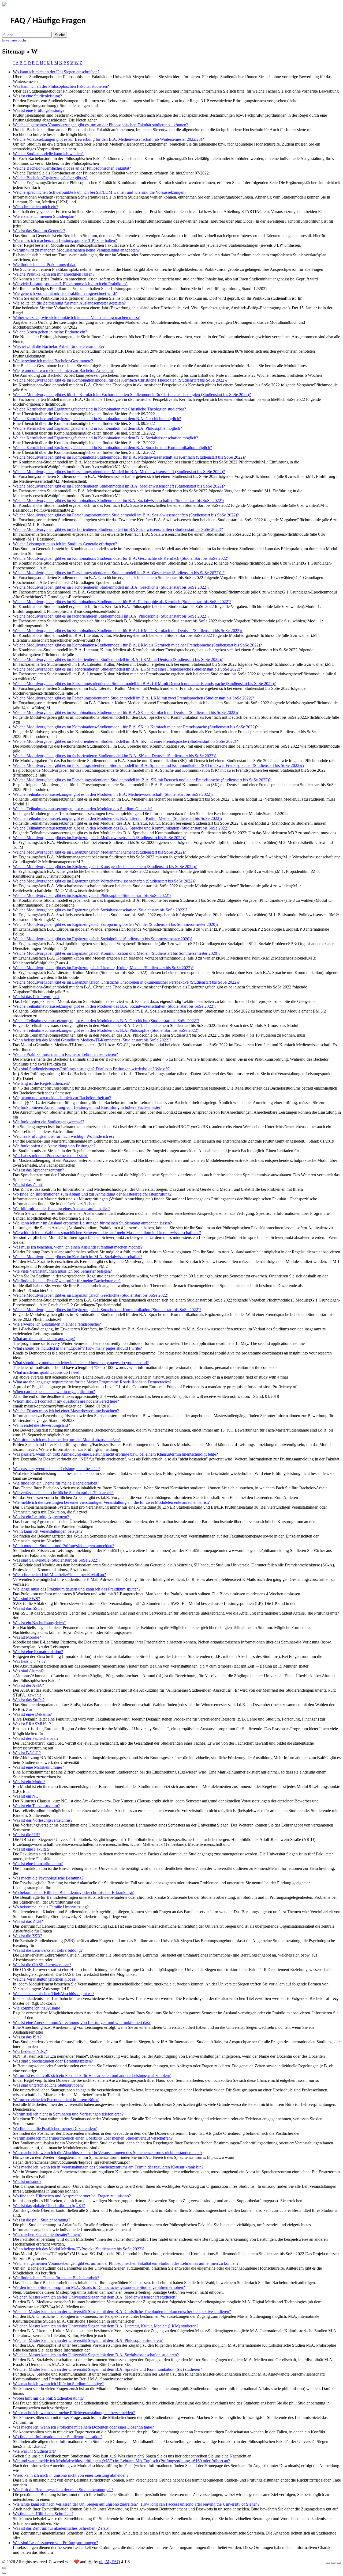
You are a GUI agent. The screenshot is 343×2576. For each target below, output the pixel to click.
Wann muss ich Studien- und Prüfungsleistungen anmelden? (64, 1546)
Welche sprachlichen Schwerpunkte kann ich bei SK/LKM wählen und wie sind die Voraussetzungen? (100, 192)
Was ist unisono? (27, 2181)
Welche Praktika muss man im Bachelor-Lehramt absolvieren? (65, 1054)
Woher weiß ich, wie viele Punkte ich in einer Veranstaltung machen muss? (76, 317)
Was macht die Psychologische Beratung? (48, 1878)
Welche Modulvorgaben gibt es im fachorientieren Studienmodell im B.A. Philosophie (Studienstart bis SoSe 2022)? (111, 616)
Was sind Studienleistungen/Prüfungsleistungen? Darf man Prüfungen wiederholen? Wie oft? (91, 1069)
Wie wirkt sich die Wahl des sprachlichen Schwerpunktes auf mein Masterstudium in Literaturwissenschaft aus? (107, 1233)
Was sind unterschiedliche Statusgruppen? (48, 2085)
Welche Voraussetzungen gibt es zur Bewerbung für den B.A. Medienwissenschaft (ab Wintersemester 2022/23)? (108, 139)
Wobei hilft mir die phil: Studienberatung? (48, 2398)
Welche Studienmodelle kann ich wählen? (48, 154)
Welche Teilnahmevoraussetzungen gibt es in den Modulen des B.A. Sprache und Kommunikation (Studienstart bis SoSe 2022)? (122, 828)
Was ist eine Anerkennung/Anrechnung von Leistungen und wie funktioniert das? (82, 2023)
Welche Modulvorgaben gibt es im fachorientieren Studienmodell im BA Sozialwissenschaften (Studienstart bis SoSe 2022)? (118, 529)
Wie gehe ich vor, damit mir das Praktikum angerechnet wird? (65, 293)
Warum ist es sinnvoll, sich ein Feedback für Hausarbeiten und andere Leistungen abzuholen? (92, 2075)
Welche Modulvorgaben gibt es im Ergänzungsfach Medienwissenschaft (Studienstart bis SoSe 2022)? (99, 838)
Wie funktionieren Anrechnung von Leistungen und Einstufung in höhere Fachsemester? (87, 1107)
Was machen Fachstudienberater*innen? (47, 2234)
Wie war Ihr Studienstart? (34, 2451)
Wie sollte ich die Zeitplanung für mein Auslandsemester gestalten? (69, 303)
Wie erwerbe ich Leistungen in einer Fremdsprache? (57, 1324)
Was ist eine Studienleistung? (37, 96)
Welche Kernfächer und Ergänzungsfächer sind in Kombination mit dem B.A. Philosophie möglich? (97, 428)
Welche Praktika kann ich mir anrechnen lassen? (54, 274)
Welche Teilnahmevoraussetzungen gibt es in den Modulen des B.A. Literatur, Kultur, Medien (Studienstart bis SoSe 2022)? (118, 818)
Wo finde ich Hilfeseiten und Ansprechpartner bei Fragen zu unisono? (72, 2196)
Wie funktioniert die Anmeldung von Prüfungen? (54, 1146)
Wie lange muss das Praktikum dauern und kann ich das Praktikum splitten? (77, 1589)
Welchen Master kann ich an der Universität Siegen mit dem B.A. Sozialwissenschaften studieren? (96, 2355)
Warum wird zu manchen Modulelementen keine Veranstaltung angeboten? (76, 250)
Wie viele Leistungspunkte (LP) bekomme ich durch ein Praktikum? (70, 284)
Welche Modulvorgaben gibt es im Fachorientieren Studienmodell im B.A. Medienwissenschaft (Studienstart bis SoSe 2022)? (119, 486)
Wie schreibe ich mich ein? (36, 207)
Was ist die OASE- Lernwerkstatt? (42, 1965)
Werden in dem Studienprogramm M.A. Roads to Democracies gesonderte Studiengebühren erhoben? (99, 2287)
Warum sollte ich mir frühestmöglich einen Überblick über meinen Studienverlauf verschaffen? (93, 2138)
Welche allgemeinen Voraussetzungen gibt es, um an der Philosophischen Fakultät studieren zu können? (100, 125)
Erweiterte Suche (14, 40)
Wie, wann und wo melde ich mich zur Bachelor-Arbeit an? (63, 370)
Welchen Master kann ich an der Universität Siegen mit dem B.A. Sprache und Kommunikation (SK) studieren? (107, 2369)
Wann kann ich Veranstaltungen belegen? (48, 1531)
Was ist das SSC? (28, 1608)
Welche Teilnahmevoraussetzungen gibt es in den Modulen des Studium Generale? (83, 809)
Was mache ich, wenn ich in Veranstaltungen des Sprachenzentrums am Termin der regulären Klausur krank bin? (108, 2167)
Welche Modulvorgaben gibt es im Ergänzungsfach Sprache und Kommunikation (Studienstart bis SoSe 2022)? (107, 1310)
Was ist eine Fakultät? (31, 1849)
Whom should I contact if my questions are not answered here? (66, 1401)
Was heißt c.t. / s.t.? (29, 1661)
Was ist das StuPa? (29, 1700)
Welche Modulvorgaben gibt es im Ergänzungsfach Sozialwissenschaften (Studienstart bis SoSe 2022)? (100, 910)
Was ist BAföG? (27, 1753)
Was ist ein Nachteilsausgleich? (39, 1623)
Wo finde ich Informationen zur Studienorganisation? (58, 2437)
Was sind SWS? (26, 1599)
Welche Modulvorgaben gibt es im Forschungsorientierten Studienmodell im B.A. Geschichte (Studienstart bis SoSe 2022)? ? (119, 573)
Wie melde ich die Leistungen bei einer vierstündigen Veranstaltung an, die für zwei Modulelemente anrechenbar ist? (111, 1502)
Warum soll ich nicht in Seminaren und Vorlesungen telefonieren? (68, 2114)
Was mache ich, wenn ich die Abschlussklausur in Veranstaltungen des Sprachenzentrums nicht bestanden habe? (108, 2153)
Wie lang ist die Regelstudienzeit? (41, 1083)
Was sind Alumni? (28, 1671)
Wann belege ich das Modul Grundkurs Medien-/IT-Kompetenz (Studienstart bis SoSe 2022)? (92, 1040)
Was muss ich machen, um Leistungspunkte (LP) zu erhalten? (65, 240)
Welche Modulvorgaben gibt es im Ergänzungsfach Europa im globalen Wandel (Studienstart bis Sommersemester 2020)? (116, 924)
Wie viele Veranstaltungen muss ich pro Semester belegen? (62, 1271)
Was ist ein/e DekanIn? (32, 1714)
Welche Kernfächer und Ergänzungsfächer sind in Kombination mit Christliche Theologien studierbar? (99, 409)
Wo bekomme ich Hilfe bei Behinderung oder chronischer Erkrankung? (73, 1892)
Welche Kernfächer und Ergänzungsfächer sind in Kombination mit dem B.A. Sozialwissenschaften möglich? (105, 438)
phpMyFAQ (110, 2562)
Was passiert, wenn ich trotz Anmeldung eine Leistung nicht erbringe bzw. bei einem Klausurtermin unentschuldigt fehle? (115, 1454)
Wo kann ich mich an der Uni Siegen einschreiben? (56, 72)
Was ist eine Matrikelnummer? (38, 1767)
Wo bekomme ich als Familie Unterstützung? (51, 1907)
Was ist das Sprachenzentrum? (38, 1170)
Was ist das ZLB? (28, 1921)
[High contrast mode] (339, 2563)
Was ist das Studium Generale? (39, 231)
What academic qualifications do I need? (47, 1372)
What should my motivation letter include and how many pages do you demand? (81, 1363)
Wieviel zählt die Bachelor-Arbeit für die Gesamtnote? (59, 346)
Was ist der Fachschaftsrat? (36, 1738)
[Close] (4, 2568)
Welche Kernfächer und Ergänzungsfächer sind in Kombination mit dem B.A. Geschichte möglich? (97, 419)
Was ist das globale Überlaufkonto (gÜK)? (49, 2206)
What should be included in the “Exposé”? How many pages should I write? (77, 1348)
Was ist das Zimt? (28, 1184)
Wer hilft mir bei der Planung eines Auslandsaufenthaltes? (61, 1209)
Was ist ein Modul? (29, 1782)
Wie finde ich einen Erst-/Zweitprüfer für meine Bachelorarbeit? (67, 1281)
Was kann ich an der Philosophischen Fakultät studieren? (61, 86)
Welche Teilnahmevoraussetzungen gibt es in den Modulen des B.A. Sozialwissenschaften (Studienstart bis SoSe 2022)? (115, 1006)
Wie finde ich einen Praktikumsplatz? (44, 265)
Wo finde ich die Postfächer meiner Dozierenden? (55, 2128)
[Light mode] (328, 2563)
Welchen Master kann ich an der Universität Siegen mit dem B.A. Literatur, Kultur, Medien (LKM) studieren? (106, 2326)
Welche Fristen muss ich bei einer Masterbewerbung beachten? (66, 1411)
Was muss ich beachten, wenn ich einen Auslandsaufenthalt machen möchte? (78, 1247)
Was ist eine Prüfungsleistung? (39, 110)
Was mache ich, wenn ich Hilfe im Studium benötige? (58, 2384)
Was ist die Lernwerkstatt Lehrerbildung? (48, 1950)
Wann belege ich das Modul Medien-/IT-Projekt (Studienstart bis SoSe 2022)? (79, 2249)
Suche (60, 35)
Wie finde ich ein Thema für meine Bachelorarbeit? (56, 1483)
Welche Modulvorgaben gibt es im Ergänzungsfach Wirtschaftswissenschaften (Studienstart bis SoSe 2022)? (104, 881)
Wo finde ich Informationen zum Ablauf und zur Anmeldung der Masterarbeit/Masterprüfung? (92, 1194)
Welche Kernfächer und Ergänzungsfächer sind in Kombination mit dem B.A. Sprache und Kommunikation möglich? (112, 448)
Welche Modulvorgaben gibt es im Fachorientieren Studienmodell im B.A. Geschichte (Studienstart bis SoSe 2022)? (111, 587)
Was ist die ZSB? (27, 1936)
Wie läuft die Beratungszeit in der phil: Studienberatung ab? (63, 2490)
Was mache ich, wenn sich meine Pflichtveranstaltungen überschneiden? (74, 2413)
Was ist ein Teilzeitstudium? (36, 1806)
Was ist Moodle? (27, 1637)
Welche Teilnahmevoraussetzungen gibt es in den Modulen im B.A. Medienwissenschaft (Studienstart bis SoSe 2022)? (113, 794)
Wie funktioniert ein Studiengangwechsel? (49, 1122)
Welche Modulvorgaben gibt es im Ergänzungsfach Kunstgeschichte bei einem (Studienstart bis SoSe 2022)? (105, 867)
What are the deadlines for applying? (44, 1339)
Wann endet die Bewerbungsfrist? (41, 1425)
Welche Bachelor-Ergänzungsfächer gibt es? (50, 178)
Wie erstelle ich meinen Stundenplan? (44, 216)
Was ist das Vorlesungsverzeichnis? (43, 1820)
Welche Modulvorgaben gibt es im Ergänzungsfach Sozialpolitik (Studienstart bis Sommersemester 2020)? (103, 939)
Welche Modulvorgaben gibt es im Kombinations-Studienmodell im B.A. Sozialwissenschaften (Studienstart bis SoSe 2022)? (119, 501)
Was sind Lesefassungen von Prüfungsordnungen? (55, 2543)
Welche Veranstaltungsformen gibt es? (45, 1979)
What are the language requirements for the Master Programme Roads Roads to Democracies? (92, 1382)
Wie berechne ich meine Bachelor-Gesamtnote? (53, 361)
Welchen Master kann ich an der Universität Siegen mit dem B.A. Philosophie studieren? (88, 2340)
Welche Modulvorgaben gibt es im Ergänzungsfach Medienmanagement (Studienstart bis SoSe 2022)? (99, 852)
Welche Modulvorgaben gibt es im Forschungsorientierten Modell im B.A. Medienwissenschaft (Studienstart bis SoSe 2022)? (119, 472)
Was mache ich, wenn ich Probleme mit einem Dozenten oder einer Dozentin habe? (83, 2427)
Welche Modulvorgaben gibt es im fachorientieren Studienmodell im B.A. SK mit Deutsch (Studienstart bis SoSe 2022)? (115, 756)
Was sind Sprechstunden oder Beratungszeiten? (53, 2061)
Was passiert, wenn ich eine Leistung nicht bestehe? (57, 1469)
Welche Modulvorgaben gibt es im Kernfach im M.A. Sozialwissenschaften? (78, 1257)
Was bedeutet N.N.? (30, 2051)
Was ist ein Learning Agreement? (41, 1517)
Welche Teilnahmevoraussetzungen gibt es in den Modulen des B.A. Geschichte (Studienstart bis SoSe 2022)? (106, 1021)
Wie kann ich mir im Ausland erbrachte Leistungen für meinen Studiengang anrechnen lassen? (92, 1223)
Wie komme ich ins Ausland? (38, 2008)
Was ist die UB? (27, 1835)
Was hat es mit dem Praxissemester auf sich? (50, 1156)
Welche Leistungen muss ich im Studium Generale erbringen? (65, 544)
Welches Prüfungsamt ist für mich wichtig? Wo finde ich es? (64, 1136)
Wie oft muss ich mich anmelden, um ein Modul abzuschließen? (67, 1440)
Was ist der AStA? (28, 1685)
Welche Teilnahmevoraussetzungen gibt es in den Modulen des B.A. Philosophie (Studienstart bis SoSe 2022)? (107, 1030)
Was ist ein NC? (27, 1796)
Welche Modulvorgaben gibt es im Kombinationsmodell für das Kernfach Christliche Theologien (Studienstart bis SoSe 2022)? (120, 380)
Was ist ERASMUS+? (32, 1724)
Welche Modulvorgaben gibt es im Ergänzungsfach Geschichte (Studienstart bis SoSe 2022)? (92, 1295)
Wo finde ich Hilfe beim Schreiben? (43, 2514)
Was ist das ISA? (27, 2037)
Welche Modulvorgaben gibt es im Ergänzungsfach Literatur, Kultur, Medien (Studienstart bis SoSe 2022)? (103, 968)
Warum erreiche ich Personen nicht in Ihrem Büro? (56, 2100)
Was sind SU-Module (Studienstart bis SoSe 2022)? (57, 1560)
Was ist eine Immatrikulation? (38, 1864)
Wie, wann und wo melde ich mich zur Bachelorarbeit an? (62, 1098)
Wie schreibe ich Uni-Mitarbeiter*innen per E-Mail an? (59, 1575)
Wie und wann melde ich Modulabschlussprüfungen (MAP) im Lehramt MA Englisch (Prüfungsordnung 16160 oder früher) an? (121, 2461)
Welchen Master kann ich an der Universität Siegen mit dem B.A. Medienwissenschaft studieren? (95, 2297)
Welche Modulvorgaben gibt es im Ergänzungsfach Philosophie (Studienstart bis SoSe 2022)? (92, 895)
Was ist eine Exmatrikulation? (38, 1652)
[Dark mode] (333, 2563)
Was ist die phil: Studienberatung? (42, 2220)
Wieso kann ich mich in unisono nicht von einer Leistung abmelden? (71, 2475)
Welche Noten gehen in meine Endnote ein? (50, 332)
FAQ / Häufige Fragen (48, 21)
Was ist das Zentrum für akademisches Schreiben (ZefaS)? (62, 2528)
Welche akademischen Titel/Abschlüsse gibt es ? (54, 1994)
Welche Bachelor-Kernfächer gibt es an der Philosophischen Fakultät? (72, 168)
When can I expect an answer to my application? (54, 1392)
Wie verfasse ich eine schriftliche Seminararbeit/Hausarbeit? (63, 1493)
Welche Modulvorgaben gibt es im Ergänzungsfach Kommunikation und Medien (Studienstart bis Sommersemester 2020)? (117, 953)
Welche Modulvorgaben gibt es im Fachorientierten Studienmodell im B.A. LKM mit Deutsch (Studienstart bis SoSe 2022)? (118, 659)
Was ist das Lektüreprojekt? (36, 997)
